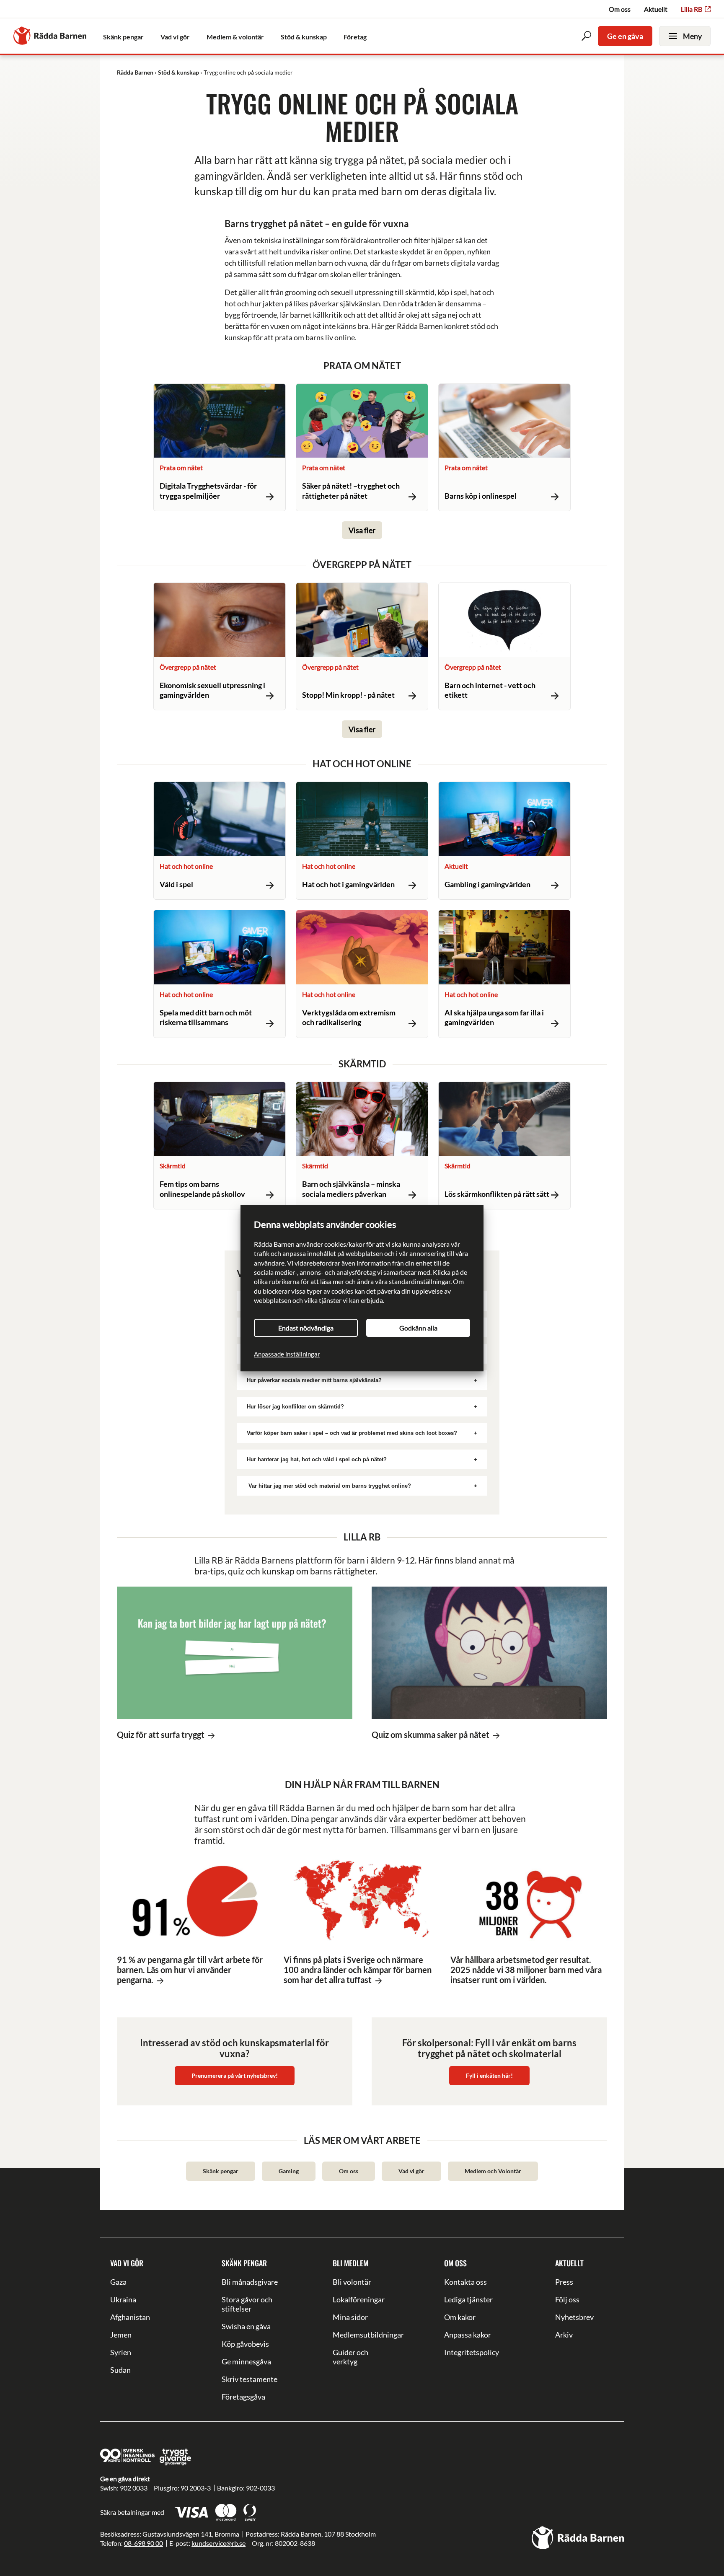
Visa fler (362, 530)
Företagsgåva (243, 2397)
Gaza (118, 2282)
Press (564, 2282)
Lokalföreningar (359, 2299)
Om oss (620, 9)
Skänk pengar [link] (123, 37)
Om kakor (460, 2317)
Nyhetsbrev (574, 2317)
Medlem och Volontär (493, 2171)
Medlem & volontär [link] (235, 37)
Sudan (120, 2370)
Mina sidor (350, 2317)
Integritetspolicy (472, 2352)
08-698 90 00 (144, 2543)
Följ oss (567, 2299)
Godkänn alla (418, 1328)
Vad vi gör (411, 2171)
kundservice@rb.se (218, 2543)
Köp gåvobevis (245, 2344)
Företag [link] (355, 37)
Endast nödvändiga (306, 1328)
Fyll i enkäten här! (489, 2075)
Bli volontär (352, 2282)
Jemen (121, 2335)
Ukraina (123, 2299)
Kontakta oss (465, 2282)
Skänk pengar (221, 2171)
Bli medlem (350, 2263)
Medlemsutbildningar (362, 2335)
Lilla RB (692, 9)
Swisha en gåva (246, 2326)
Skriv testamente (250, 2379)
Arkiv (564, 2335)
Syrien (121, 2352)
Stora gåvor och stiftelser (247, 2304)
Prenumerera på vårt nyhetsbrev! (235, 2075)
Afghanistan (130, 2317)
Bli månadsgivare (250, 2282)
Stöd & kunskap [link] (304, 37)
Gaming (289, 2171)
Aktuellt (656, 9)
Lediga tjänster (468, 2299)
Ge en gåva (625, 36)
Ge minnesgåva (246, 2361)
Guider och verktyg (350, 2357)
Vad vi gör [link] (175, 37)
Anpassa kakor (468, 2335)
